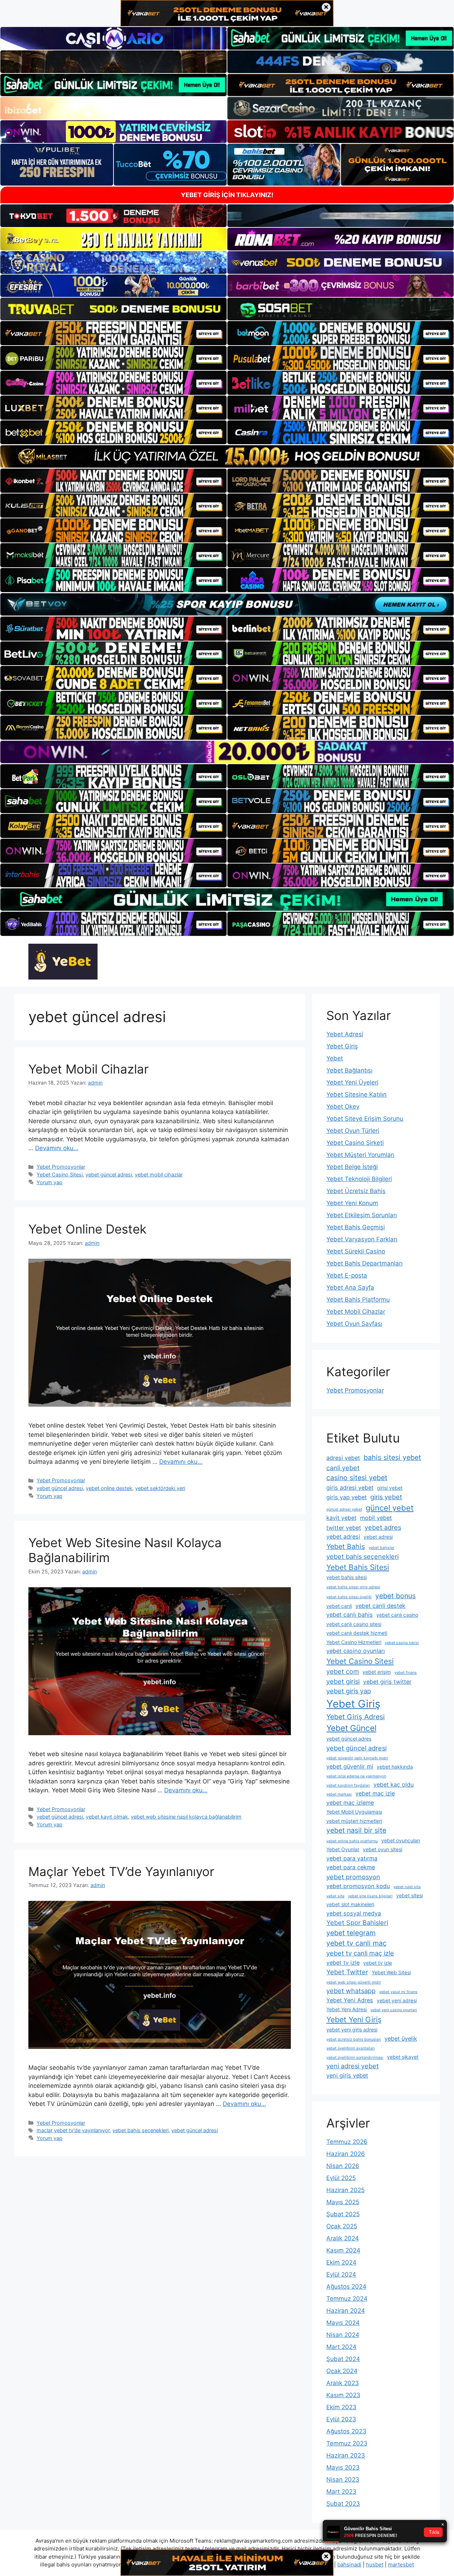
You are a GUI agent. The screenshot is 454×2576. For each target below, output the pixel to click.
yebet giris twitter (387, 1682)
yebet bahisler (381, 1548)
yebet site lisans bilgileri (370, 1896)
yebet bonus (395, 1596)
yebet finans (406, 1673)
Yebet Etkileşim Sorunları (362, 1215)
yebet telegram (351, 1933)
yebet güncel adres (349, 1739)
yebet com (343, 1671)
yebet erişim (377, 1672)
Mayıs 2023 (343, 2467)
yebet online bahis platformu (352, 1841)
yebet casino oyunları (356, 1651)
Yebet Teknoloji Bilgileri (359, 1179)
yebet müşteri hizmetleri (354, 1821)
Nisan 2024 (343, 2335)
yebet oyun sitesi (383, 1849)
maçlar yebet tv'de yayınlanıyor (73, 2130)
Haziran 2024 (346, 2311)
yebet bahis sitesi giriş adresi (353, 1587)
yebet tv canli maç (356, 1943)
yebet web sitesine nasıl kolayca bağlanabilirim (186, 1817)
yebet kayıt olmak (107, 1817)
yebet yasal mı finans (398, 1992)
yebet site (335, 1896)
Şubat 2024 (343, 2359)
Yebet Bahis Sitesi (358, 1567)
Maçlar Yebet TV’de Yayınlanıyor (121, 1871)
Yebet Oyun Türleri (353, 1131)
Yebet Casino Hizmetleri (354, 1642)
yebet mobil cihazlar (159, 1174)
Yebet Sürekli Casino (356, 1251)
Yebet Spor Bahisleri (357, 1923)
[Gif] (227, 456)
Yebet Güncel (351, 1728)
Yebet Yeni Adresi (347, 2009)
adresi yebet (343, 1458)
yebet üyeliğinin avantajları (351, 2048)
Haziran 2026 (346, 2154)
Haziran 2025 (345, 2190)
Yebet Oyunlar (343, 1849)
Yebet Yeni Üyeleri (352, 1082)
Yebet (335, 1058)
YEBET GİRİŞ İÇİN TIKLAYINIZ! (227, 195)
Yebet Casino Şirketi (355, 1143)
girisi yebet (390, 1488)
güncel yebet (390, 1508)
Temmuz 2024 (347, 2299)
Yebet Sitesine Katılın (356, 1094)
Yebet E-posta (347, 1275)
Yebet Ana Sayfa (350, 1287)
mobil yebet (376, 1518)
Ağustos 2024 (346, 2287)
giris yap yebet (347, 1497)
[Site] (113, 333)
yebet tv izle (343, 1963)
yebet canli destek (380, 1606)
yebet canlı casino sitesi (354, 1624)
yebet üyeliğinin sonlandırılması (355, 2058)
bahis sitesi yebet (392, 1457)
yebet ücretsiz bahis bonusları (354, 2039)
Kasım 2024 (343, 2250)
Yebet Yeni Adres (350, 2000)
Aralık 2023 (343, 2383)
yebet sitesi (409, 1895)
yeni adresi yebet (353, 2066)
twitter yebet (344, 1528)
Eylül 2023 (341, 2419)
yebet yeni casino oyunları (394, 2010)
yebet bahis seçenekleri (140, 2130)
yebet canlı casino (397, 1615)
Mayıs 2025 (343, 2202)
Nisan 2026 (343, 2166)
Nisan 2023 (343, 2480)
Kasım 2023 (343, 2395)
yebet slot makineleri (350, 1904)
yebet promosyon (353, 1877)
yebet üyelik (401, 2039)
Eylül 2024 (341, 2274)
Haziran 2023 (346, 2455)
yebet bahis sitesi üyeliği (349, 1597)
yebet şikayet (403, 2057)
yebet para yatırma (352, 1858)
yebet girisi (343, 1681)
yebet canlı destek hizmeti (357, 1633)
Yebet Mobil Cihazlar (88, 1069)
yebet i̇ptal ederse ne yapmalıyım (356, 1776)
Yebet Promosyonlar (61, 1167)
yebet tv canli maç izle (360, 1953)
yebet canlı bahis (350, 1615)
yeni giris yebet (347, 2075)
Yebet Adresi (345, 1034)
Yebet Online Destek (87, 1229)
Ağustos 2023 (346, 2431)
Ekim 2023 (341, 2407)
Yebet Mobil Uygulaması (354, 1812)
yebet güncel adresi (109, 1174)
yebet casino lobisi (402, 1643)
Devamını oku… (57, 1148)
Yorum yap (49, 1182)
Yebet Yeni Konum (352, 1203)
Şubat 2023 (343, 2504)
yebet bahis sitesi (347, 1577)
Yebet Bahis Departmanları (364, 1263)
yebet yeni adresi (397, 2000)
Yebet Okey (343, 1107)
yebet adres (383, 1527)
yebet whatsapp (351, 1991)
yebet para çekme (351, 1867)
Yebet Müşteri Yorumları (360, 1155)
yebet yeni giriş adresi (352, 2029)
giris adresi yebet (350, 1488)
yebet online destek (109, 1488)
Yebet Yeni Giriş (354, 2020)
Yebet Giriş (342, 1046)
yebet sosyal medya (354, 1913)
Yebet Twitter (347, 1972)
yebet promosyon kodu (358, 1886)
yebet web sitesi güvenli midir (354, 1982)
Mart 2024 (341, 2347)
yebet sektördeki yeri (160, 1488)
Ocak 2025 (342, 2226)
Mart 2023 (341, 2492)
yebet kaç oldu (394, 1785)
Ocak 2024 (342, 2371)
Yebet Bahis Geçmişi (356, 1227)
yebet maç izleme (350, 1803)
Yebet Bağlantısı (349, 1070)
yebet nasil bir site (356, 1830)
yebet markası (339, 1794)
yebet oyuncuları (401, 1840)
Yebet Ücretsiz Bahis (356, 1191)
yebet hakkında (395, 1767)
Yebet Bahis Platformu (358, 1300)
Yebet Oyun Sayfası (354, 1324)
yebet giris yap (349, 1691)
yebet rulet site (407, 1887)
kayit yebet (341, 1518)
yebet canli (339, 1606)
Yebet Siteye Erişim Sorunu (365, 1119)
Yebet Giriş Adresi (356, 1717)
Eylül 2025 (341, 2178)
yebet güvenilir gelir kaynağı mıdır (357, 1758)
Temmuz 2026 (347, 2142)
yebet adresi (343, 1537)
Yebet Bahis (346, 1546)
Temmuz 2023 (347, 2443)
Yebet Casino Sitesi (60, 1174)
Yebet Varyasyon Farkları (362, 1239)
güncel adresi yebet (344, 1509)
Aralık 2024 (343, 2238)
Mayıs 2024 (343, 2323)
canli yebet (343, 1468)
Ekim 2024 (341, 2262)
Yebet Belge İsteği (352, 1167)
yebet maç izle (375, 1793)
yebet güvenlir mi (350, 1766)
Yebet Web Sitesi (391, 1972)
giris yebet (386, 1497)
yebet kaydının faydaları (348, 1785)
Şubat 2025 (343, 2214)
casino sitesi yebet (357, 1478)
